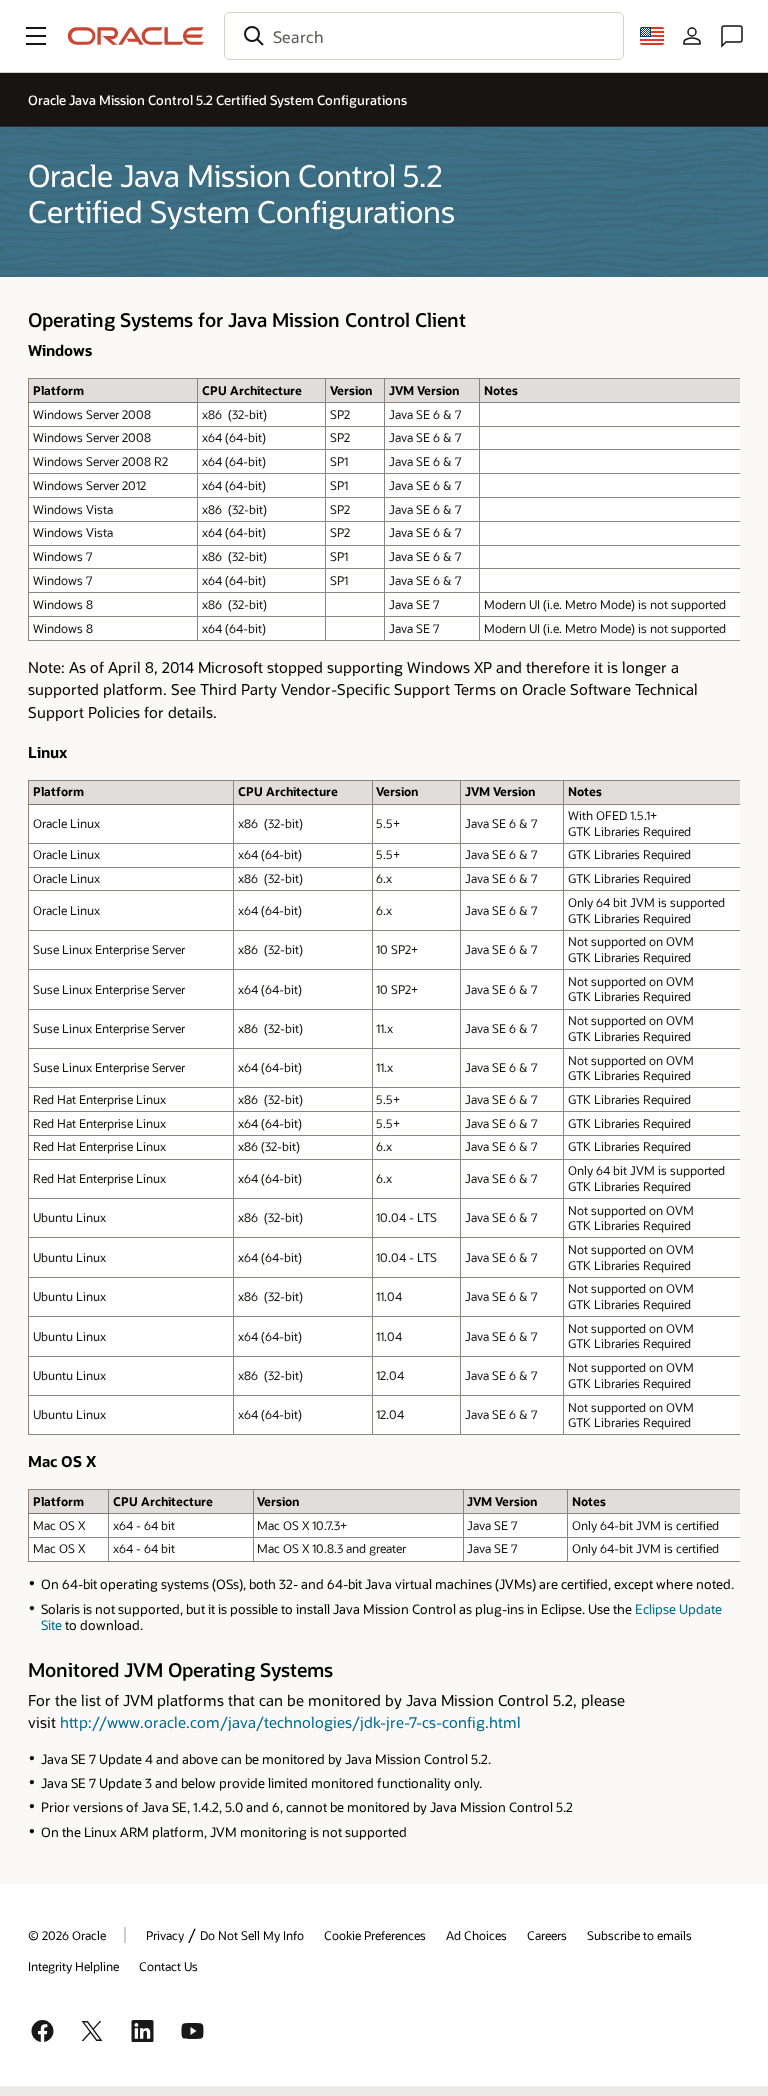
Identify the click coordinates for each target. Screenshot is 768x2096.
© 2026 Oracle (67, 1935)
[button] (36, 36)
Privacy (165, 1935)
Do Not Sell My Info (252, 1935)
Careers (547, 1935)
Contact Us (168, 1966)
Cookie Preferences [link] (375, 1935)
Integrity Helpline (73, 1966)
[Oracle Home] (136, 36)
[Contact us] (732, 36)
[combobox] (424, 36)
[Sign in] (692, 36)
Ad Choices (476, 1935)
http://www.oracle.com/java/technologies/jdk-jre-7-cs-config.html (290, 1722)
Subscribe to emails (639, 1935)
